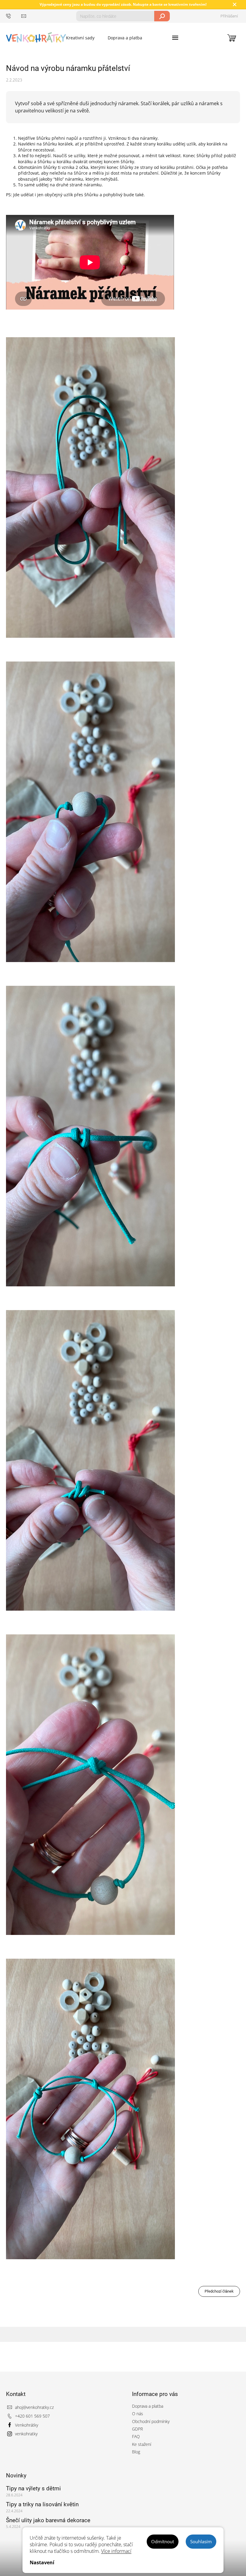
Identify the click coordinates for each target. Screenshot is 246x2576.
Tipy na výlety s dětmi (33, 2488)
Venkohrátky (27, 2425)
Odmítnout (163, 2541)
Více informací (116, 2551)
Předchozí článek (219, 2291)
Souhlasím (201, 2541)
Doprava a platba (148, 2406)
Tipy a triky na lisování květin (42, 2504)
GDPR (137, 2429)
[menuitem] (80, 38)
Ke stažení (142, 2444)
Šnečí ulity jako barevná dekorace (48, 2520)
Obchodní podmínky (151, 2421)
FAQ (136, 2436)
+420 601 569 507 (32, 2416)
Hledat (162, 16)
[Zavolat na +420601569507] (14, 16)
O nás (138, 2414)
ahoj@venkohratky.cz (34, 2407)
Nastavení (42, 2562)
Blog (136, 2452)
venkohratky (26, 2434)
